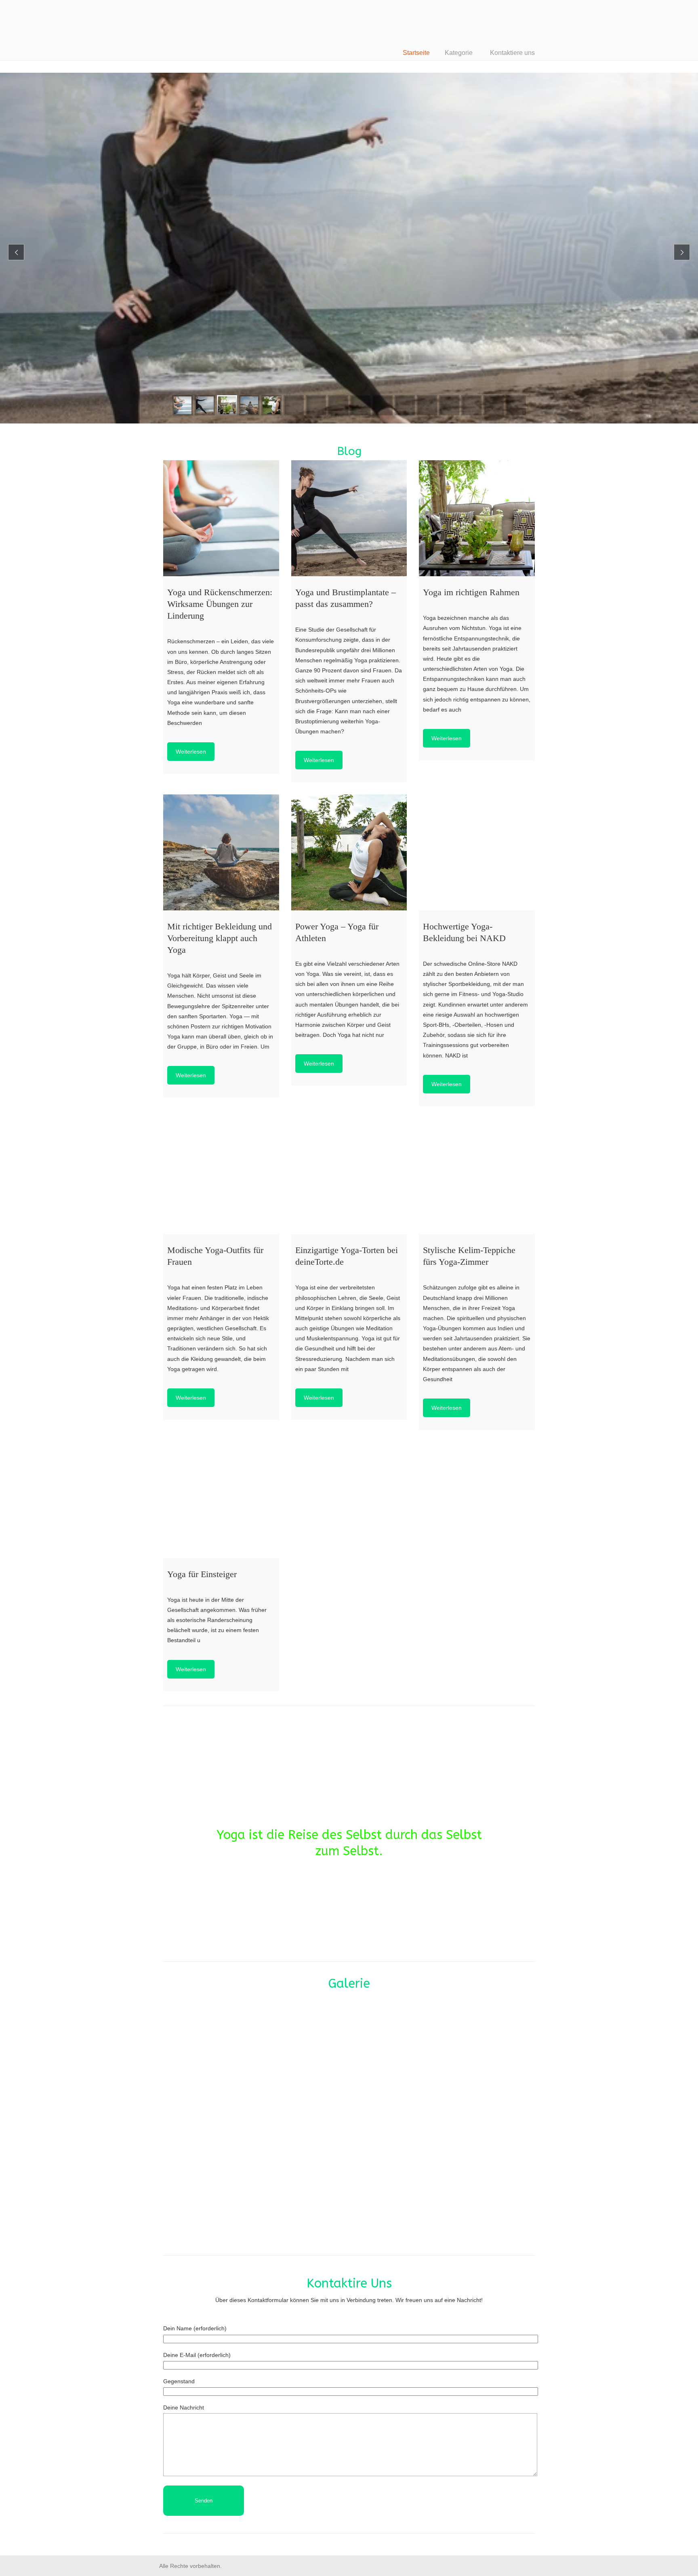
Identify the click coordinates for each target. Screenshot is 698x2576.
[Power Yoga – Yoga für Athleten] (349, 852)
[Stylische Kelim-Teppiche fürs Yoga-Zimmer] (477, 1176)
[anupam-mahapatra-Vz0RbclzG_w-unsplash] (224, 2055)
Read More (166, 224)
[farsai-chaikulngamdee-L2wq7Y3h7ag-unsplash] (224, 2179)
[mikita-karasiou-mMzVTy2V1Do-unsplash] (474, 2179)
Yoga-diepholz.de (224, 28)
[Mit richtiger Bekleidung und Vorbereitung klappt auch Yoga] (221, 852)
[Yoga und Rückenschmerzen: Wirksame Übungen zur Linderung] (221, 518)
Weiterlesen (191, 752)
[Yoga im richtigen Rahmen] (477, 518)
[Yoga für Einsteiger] (221, 1500)
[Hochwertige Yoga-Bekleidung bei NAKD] (477, 852)
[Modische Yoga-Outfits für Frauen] (221, 1176)
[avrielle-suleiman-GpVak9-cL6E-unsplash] (349, 2055)
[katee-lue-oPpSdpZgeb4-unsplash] (349, 2179)
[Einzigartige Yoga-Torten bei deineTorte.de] (349, 1176)
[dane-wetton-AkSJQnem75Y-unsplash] (474, 2055)
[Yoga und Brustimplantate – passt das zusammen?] (349, 518)
